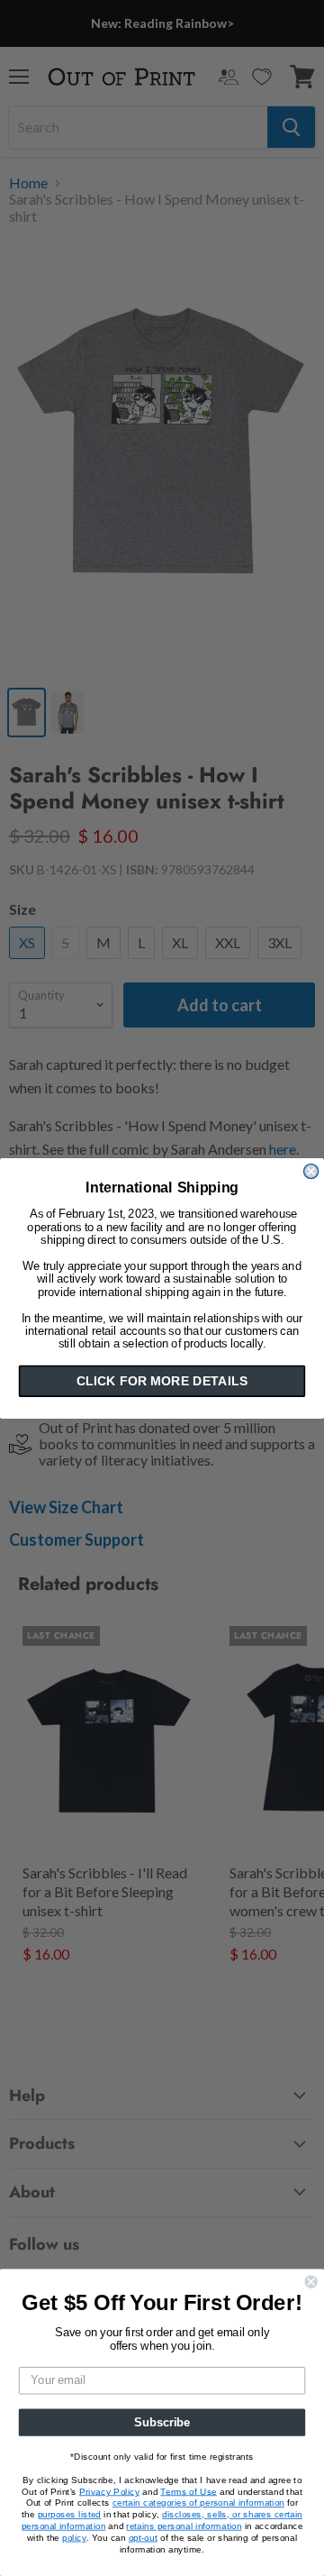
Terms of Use (188, 2491)
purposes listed (69, 2515)
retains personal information (184, 2526)
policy (74, 2537)
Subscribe (162, 2422)
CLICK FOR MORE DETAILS (162, 1381)
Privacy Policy (109, 2491)
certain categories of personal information (198, 2503)
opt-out (143, 2537)
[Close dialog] (311, 1171)
